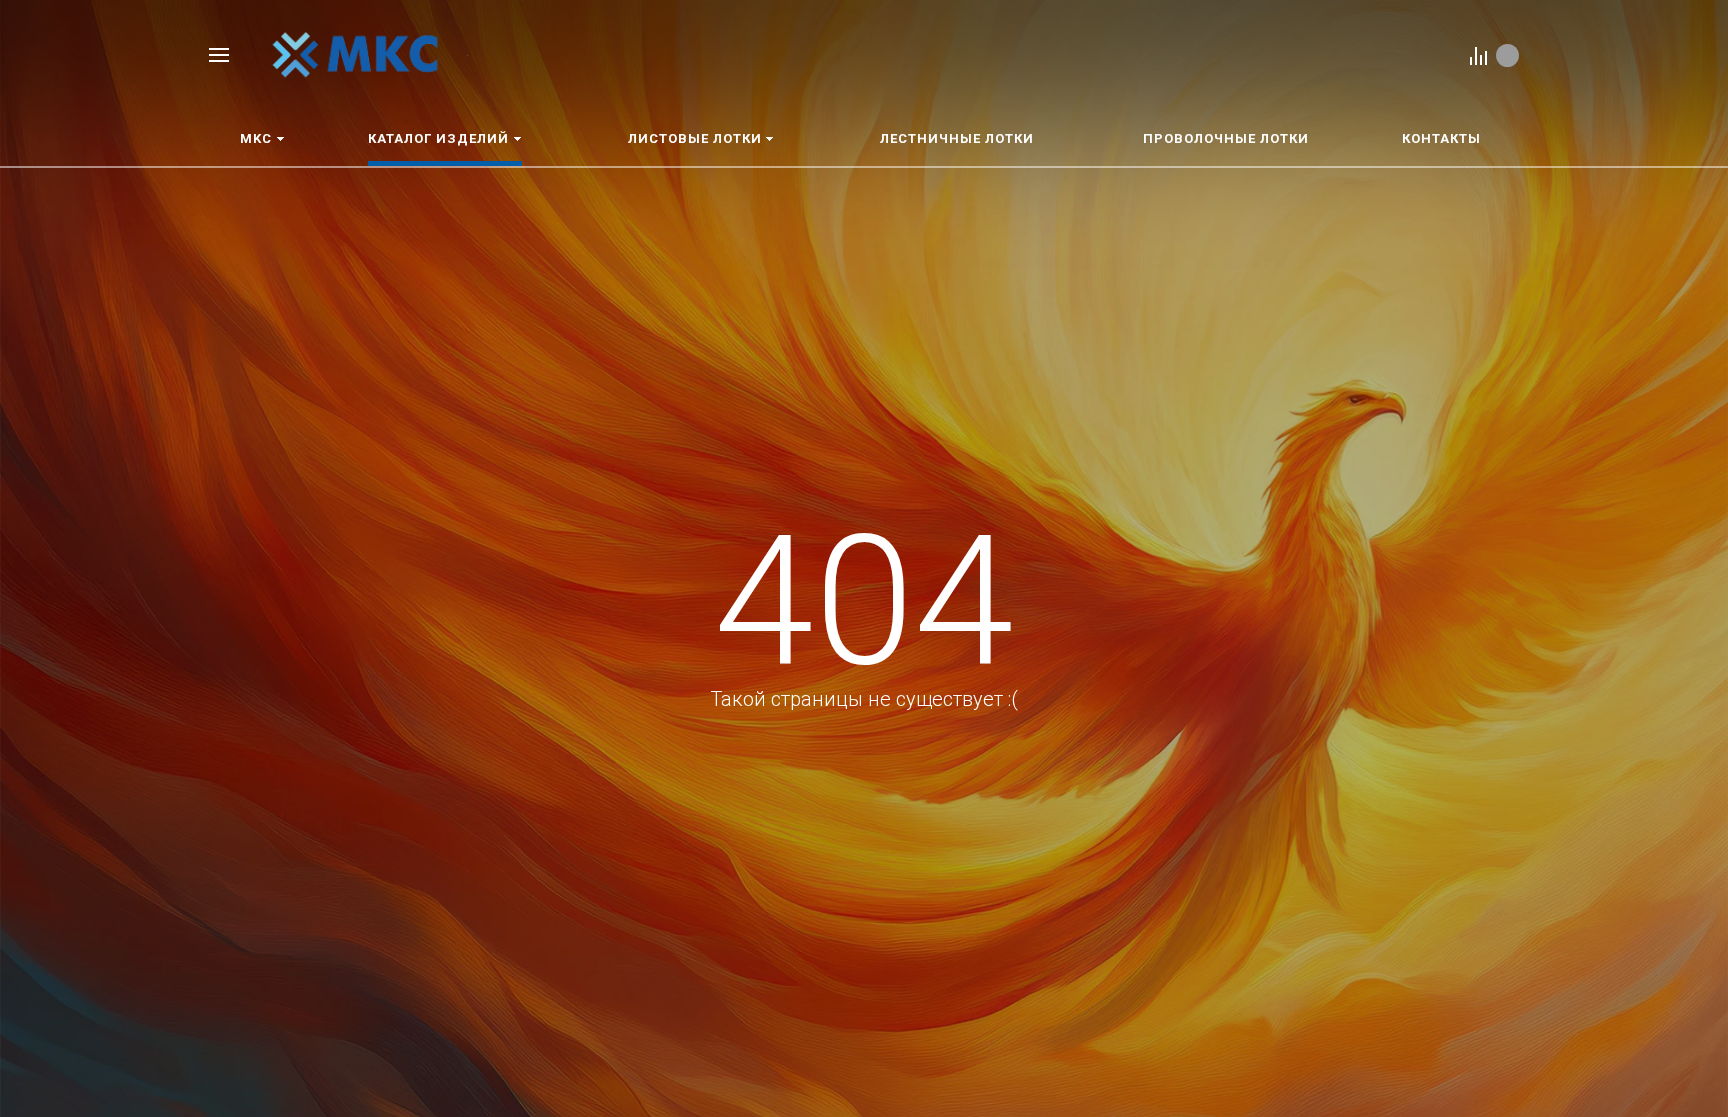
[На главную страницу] (355, 53)
